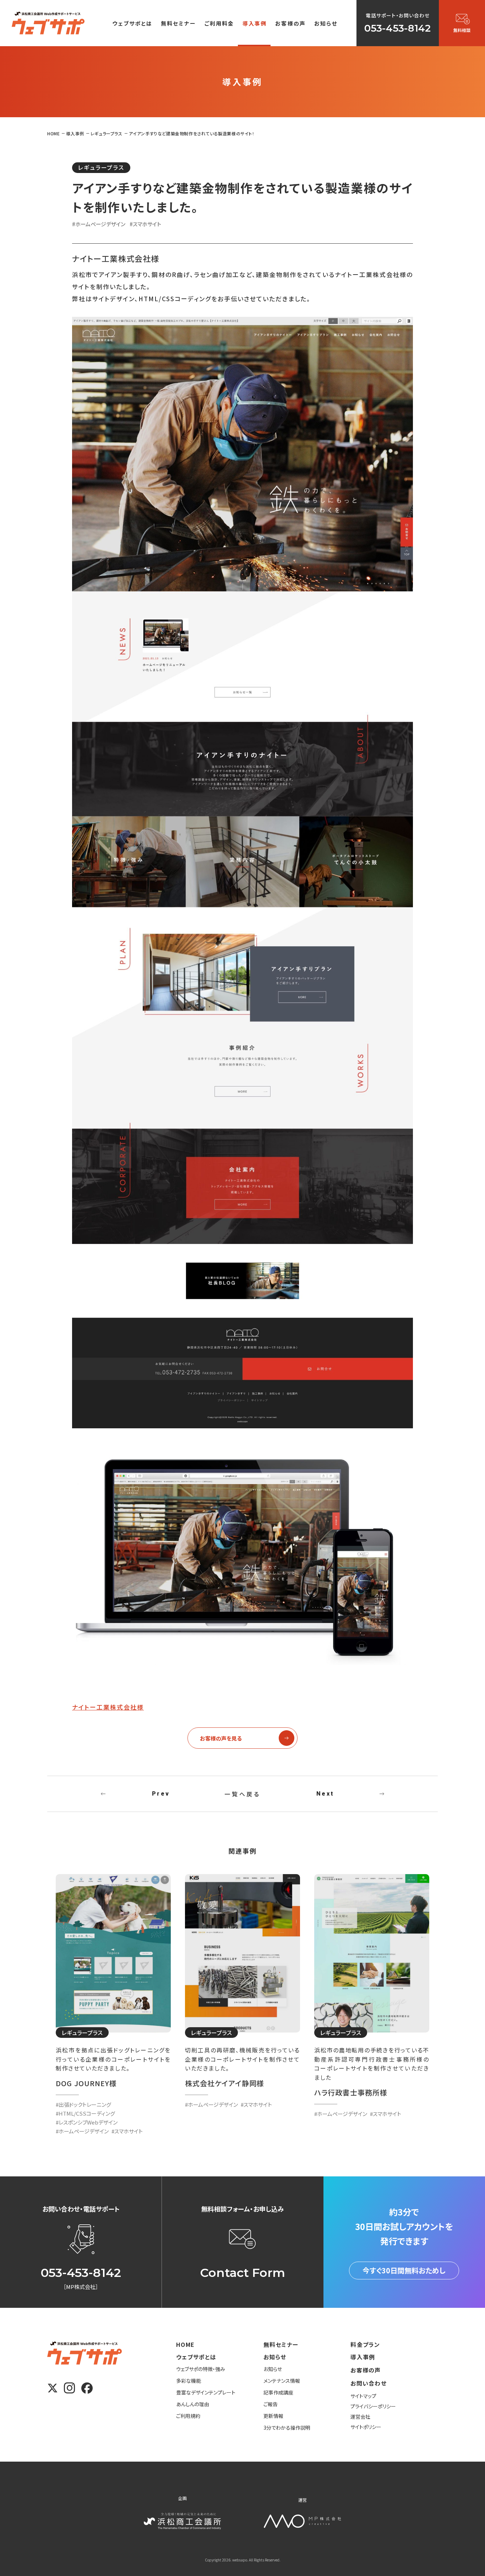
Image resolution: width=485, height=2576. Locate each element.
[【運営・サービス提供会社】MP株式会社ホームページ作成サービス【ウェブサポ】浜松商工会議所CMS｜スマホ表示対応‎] (48, 23)
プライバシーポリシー (373, 2406)
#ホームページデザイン (99, 224)
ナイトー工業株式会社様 (108, 1707)
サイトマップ (363, 2396)
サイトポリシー (366, 2427)
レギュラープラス (101, 167)
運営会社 (360, 2417)
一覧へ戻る (243, 1794)
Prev (161, 1794)
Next (325, 1794)
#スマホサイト (145, 224)
